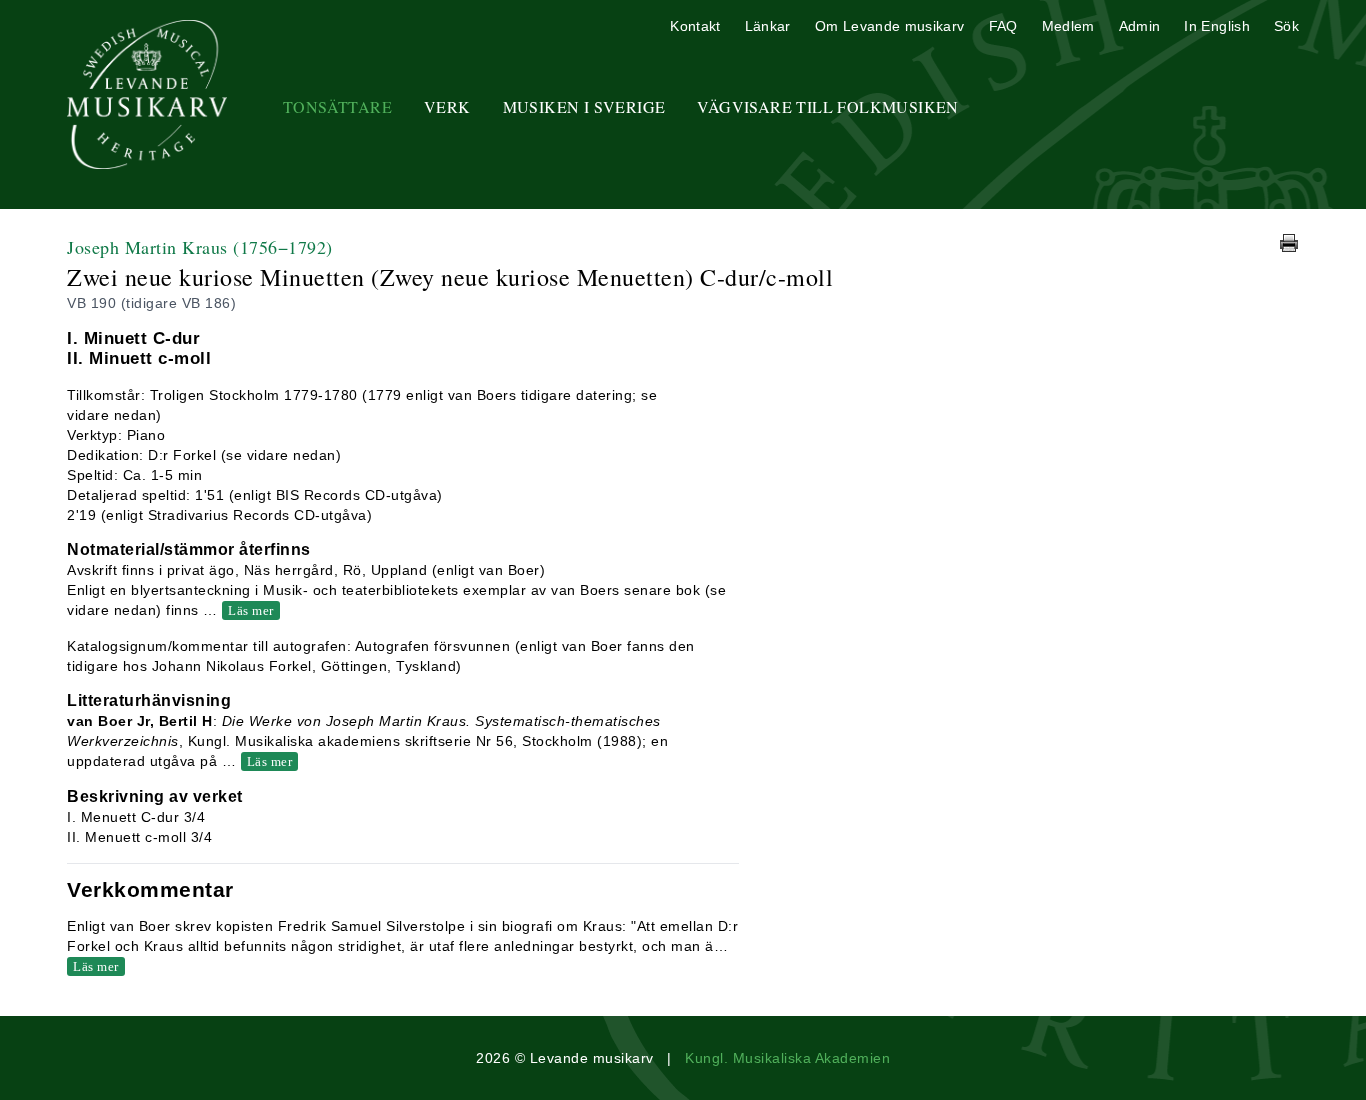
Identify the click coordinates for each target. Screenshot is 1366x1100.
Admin (1140, 26)
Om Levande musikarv (890, 26)
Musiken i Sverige (584, 106)
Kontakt (695, 26)
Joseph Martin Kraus (200, 247)
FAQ (1003, 26)
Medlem (1068, 26)
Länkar (768, 26)
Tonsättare (337, 106)
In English (1217, 26)
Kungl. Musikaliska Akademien (787, 1058)
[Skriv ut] (1289, 243)
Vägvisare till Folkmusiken (827, 106)
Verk (447, 106)
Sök (1286, 26)
